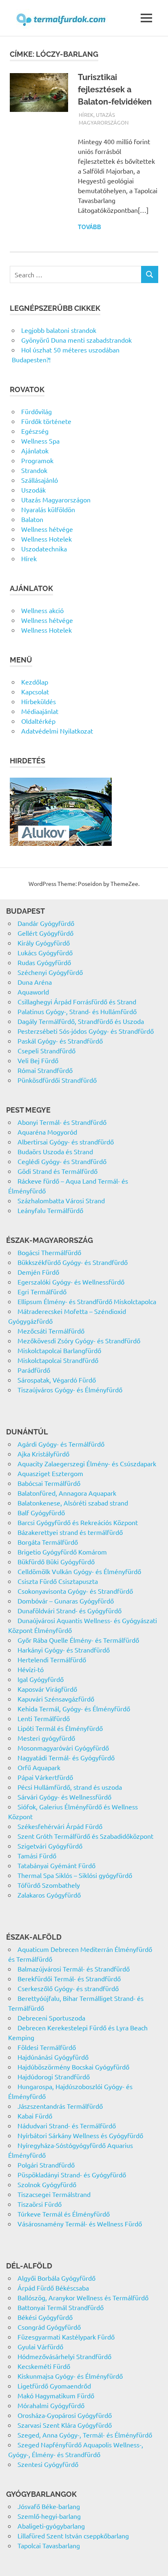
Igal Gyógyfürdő (41, 1679)
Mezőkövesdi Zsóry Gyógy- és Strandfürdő (79, 1340)
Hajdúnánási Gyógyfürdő (53, 2057)
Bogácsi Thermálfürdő (49, 1252)
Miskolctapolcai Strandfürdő (58, 1360)
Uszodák (33, 490)
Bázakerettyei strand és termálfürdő (70, 1532)
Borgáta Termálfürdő (48, 1542)
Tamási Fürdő (37, 1856)
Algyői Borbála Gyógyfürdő (56, 2278)
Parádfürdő (34, 1370)
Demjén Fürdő (38, 1272)
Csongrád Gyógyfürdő (49, 2327)
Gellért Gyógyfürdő (45, 933)
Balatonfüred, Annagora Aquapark (67, 1493)
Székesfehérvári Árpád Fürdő (60, 1826)
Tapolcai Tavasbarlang (49, 2545)
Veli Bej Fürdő (38, 1060)
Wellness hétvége (47, 529)
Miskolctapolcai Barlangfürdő (59, 1350)
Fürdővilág (36, 411)
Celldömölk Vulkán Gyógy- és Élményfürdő (79, 1571)
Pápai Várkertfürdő (45, 1777)
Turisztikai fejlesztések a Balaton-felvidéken (115, 89)
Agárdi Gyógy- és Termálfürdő (61, 1444)
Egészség (35, 431)
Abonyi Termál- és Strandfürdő (62, 1122)
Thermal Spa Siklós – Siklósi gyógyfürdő (75, 1875)
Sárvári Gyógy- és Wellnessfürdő (64, 1797)
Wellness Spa (40, 441)
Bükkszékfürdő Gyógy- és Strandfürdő (73, 1262)
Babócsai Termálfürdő (49, 1483)
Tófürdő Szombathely (49, 1885)
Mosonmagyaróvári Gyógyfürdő (63, 1748)
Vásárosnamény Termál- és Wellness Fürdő (80, 2224)
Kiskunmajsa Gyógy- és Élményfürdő (70, 2376)
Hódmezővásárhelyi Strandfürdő (64, 2356)
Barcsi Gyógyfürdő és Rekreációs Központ (78, 1522)
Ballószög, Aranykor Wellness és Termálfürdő (83, 2297)
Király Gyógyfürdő (44, 943)
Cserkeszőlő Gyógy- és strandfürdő (68, 1988)
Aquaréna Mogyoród (47, 1132)
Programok (37, 460)
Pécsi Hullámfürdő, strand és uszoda (70, 1787)
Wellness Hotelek (46, 539)
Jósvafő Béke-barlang (49, 2506)
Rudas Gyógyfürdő (44, 962)
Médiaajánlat (40, 711)
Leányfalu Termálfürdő (50, 1210)
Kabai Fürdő (35, 2116)
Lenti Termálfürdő (44, 1718)
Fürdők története (46, 421)
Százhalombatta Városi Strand (61, 1200)
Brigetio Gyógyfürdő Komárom (62, 1552)
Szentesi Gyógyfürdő (48, 2464)
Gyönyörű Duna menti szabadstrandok (76, 340)
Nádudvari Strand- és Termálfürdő (67, 2125)
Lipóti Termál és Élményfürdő (60, 1728)
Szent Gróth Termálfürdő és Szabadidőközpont (85, 1836)
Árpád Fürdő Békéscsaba (53, 2288)
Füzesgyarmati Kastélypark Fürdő (66, 2337)
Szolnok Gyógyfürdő (47, 2184)
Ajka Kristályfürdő (43, 1454)
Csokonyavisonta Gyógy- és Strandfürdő (75, 1591)
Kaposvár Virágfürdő (47, 1689)
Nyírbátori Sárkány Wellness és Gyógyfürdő (80, 2135)
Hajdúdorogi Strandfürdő (54, 2076)
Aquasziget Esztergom (50, 1473)
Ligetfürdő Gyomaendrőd (54, 2386)
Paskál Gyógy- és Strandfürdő (60, 1041)
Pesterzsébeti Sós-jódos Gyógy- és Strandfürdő (86, 1031)
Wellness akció (42, 610)
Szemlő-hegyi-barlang (49, 2516)
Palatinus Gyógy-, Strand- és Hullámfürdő (77, 1011)
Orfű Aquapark (39, 1767)
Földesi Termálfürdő (47, 2047)
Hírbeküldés (39, 701)
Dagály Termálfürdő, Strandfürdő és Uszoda (81, 1021)
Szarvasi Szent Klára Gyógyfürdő (65, 2425)
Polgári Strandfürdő (46, 2165)
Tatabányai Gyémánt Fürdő (56, 1865)
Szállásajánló (40, 480)
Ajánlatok (35, 451)
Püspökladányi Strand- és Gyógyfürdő (72, 2175)
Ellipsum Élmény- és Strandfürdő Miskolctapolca (87, 1301)
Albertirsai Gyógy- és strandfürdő (66, 1142)
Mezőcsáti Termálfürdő (51, 1331)
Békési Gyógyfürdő (45, 2317)
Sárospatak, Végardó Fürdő (57, 1380)
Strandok (34, 470)
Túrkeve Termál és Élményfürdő (64, 2214)
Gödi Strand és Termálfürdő (57, 1171)
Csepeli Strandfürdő (46, 1050)
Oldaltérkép (38, 721)
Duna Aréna (35, 982)
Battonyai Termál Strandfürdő (61, 2307)
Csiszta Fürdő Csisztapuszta (58, 1581)
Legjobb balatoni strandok (59, 330)
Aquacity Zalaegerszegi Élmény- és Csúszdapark (87, 1463)
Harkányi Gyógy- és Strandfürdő (64, 1650)
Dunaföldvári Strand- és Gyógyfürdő (70, 1610)
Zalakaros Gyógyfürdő (49, 1895)
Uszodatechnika (44, 549)
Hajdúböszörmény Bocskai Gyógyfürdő (73, 2067)
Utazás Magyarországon (56, 500)
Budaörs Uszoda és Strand (55, 1151)
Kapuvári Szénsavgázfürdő (56, 1699)
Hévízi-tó (31, 1669)
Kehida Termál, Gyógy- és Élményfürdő (74, 1708)
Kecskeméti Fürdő (44, 2366)
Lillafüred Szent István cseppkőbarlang (73, 2536)
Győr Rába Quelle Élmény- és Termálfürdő (78, 1640)
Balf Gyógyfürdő (41, 1512)
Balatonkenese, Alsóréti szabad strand (73, 1503)
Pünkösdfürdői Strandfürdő (57, 1080)
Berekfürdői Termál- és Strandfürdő (69, 1978)
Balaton (32, 519)
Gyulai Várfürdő (40, 2346)
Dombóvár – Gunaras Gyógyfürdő (66, 1601)
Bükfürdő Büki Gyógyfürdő (56, 1561)
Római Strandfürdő (45, 1070)
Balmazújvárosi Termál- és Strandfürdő (74, 1969)
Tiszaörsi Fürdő (40, 2204)
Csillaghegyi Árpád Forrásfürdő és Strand (77, 1001)
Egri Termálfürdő (42, 1291)
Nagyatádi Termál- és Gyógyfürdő (66, 1757)
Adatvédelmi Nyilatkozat (57, 731)
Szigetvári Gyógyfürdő (50, 1846)
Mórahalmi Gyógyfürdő (51, 2405)
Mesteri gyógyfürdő (46, 1738)
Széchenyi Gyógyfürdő (50, 972)
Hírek (86, 115)
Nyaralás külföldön (48, 509)
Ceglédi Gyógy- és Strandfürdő (62, 1161)
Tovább (90, 227)
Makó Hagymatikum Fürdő (56, 2395)
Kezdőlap (35, 682)
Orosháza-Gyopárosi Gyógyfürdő (65, 2415)
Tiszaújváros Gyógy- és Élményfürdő (70, 1389)
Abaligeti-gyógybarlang (51, 2526)
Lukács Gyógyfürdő (45, 952)
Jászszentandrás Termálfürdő (60, 2106)
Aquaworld (33, 992)
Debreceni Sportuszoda (51, 2018)
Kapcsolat (35, 691)
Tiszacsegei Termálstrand (54, 2194)
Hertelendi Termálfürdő (52, 1659)
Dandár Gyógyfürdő (46, 923)
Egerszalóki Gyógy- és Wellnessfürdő (71, 1282)
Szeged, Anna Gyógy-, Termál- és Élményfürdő (85, 2435)
